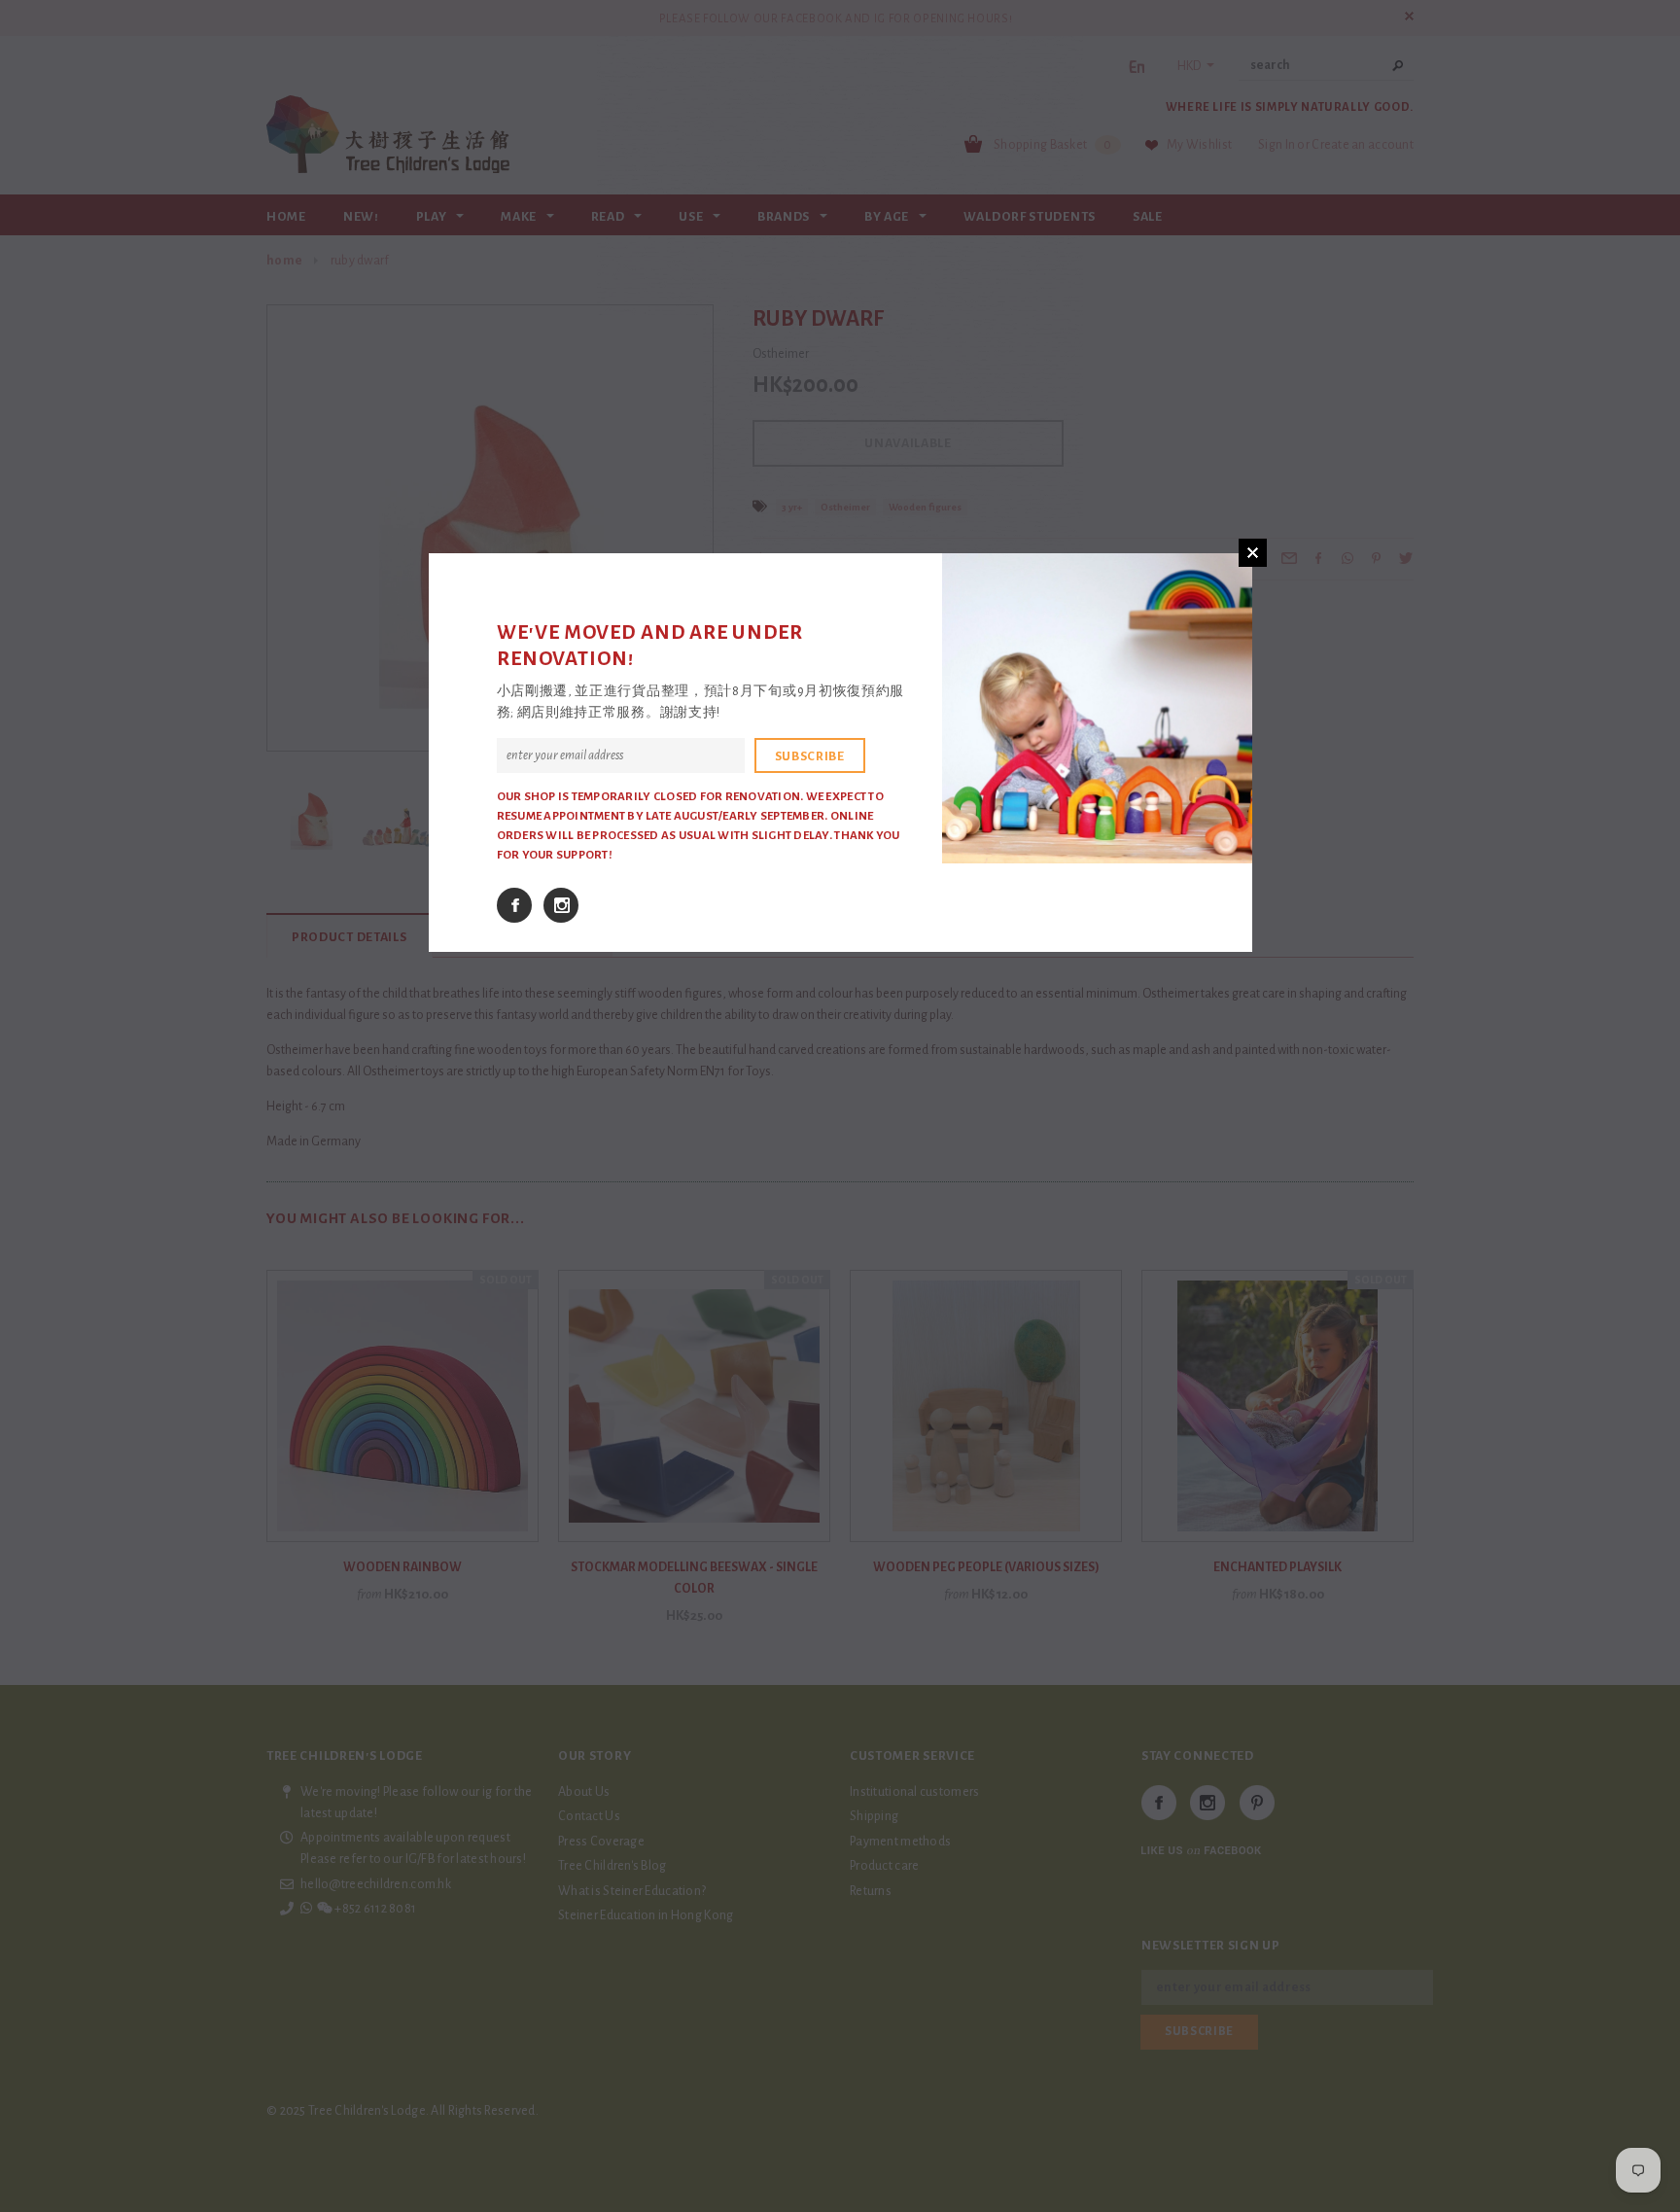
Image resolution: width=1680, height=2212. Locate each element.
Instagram (561, 905)
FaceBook (514, 905)
